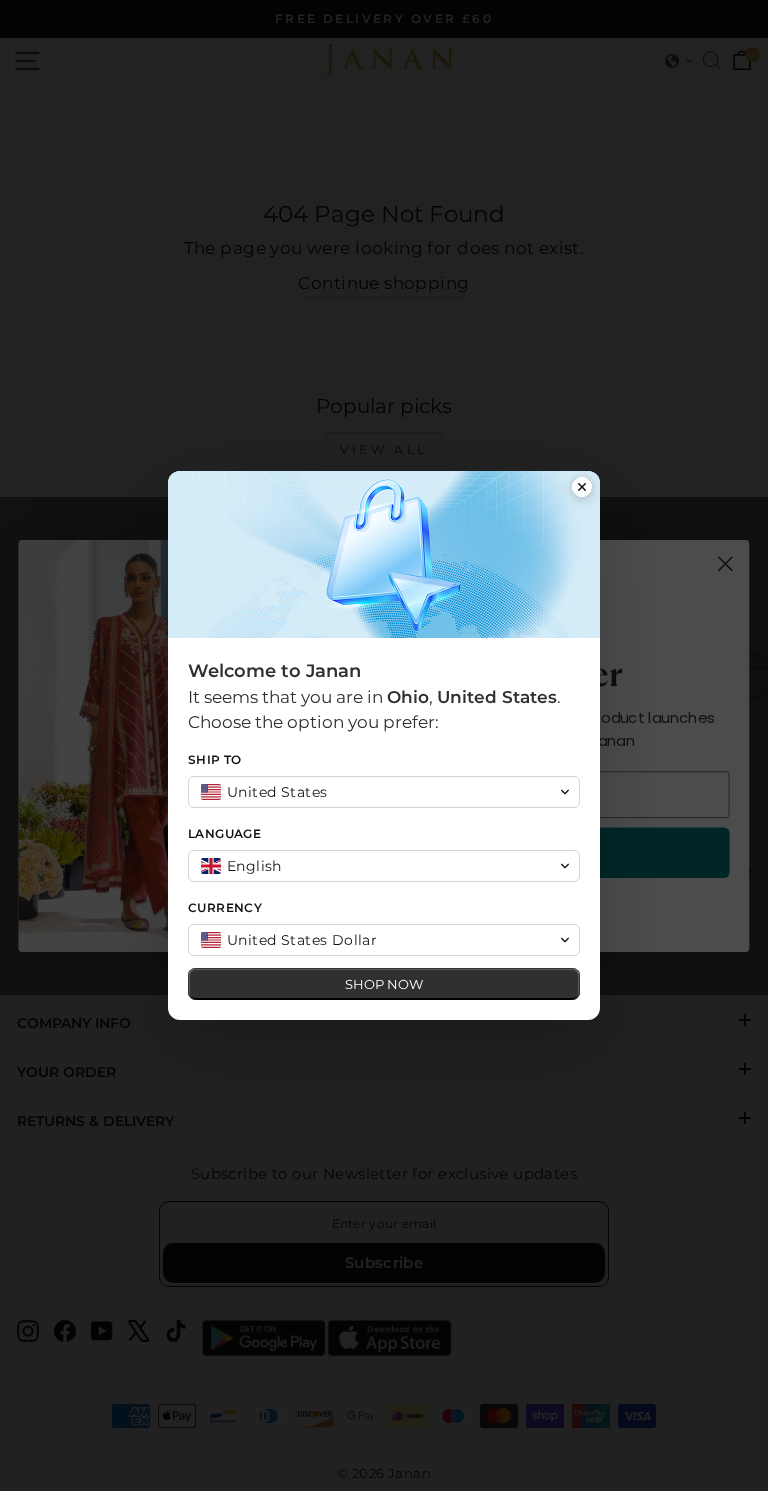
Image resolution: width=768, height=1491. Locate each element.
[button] (384, 792)
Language (224, 833)
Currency (225, 907)
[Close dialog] (582, 489)
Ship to (215, 759)
